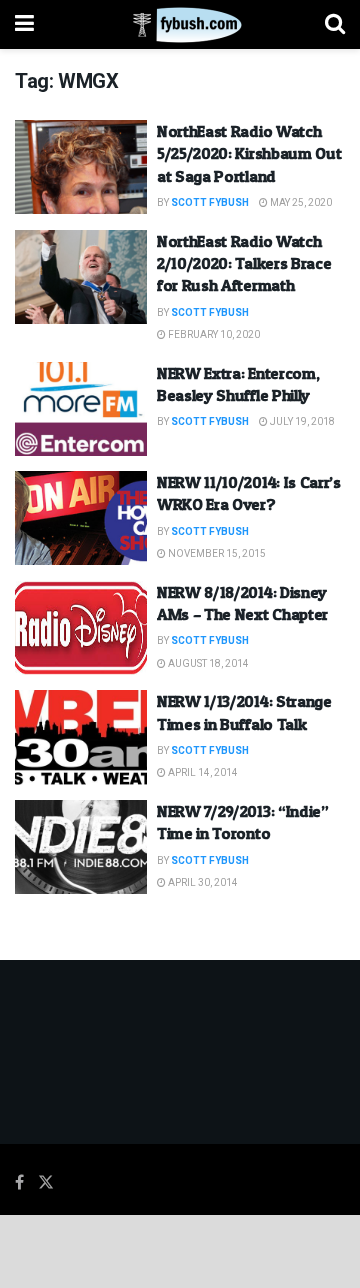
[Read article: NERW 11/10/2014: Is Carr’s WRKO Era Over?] (81, 518)
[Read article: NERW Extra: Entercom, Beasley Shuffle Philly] (81, 409)
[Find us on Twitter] (46, 1183)
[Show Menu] (24, 24)
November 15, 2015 (216, 554)
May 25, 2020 (300, 203)
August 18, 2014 (207, 664)
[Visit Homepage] (179, 25)
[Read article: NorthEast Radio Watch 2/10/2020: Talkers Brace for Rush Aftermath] (81, 277)
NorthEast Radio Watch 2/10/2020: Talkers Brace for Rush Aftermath (244, 263)
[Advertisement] (180, 1250)
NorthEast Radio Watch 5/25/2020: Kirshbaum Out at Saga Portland (249, 153)
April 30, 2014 (202, 883)
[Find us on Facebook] (19, 1183)
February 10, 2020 (213, 335)
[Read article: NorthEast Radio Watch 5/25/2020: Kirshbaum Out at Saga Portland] (81, 167)
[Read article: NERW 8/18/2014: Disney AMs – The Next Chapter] (81, 628)
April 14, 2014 (202, 773)
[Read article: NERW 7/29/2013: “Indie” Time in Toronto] (81, 847)
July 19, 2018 (301, 422)
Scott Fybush (210, 203)
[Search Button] (335, 24)
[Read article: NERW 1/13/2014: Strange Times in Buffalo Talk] (81, 737)
